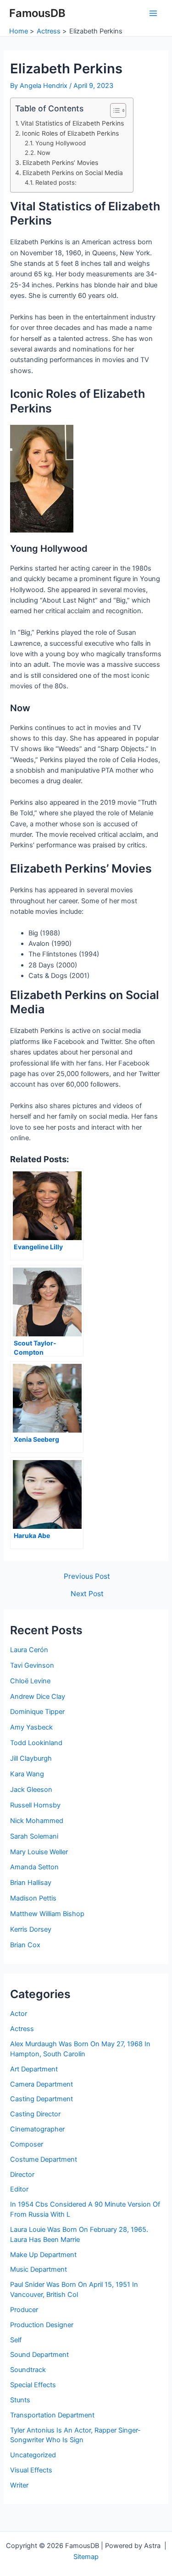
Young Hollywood (61, 143)
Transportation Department (52, 2415)
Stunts (20, 2400)
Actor (19, 2014)
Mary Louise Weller (39, 1852)
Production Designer (42, 2325)
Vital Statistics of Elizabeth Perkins (72, 123)
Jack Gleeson (31, 1790)
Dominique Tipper (37, 1712)
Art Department (34, 2069)
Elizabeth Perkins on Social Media (73, 173)
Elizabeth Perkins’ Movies (60, 163)
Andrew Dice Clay (38, 1697)
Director (22, 2175)
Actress (22, 2029)
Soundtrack (28, 2370)
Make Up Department (43, 2255)
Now (44, 153)
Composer (27, 2144)
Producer (24, 2310)
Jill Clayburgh (31, 1758)
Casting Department (42, 2099)
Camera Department (42, 2084)
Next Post (87, 1594)
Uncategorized (33, 2455)
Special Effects (33, 2385)
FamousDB (37, 13)
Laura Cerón (29, 1650)
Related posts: (56, 182)
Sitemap (86, 2557)
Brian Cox (25, 1945)
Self (16, 2340)
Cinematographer (37, 2129)
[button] (114, 110)
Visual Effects (31, 2470)
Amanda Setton (34, 1867)
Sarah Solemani (34, 1836)
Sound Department (39, 2355)
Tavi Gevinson (32, 1665)
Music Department (39, 2269)
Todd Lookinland (36, 1743)
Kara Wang (27, 1774)
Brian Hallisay (31, 1883)
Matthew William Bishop (47, 1914)
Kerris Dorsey (31, 1929)
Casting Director (35, 2114)
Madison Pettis (33, 1898)
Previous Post (87, 1576)
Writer (19, 2485)
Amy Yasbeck (31, 1727)
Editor (19, 2189)
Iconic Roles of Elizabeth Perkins (70, 133)
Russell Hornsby (35, 1805)
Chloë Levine (30, 1681)
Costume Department (44, 2159)
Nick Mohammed (37, 1821)
